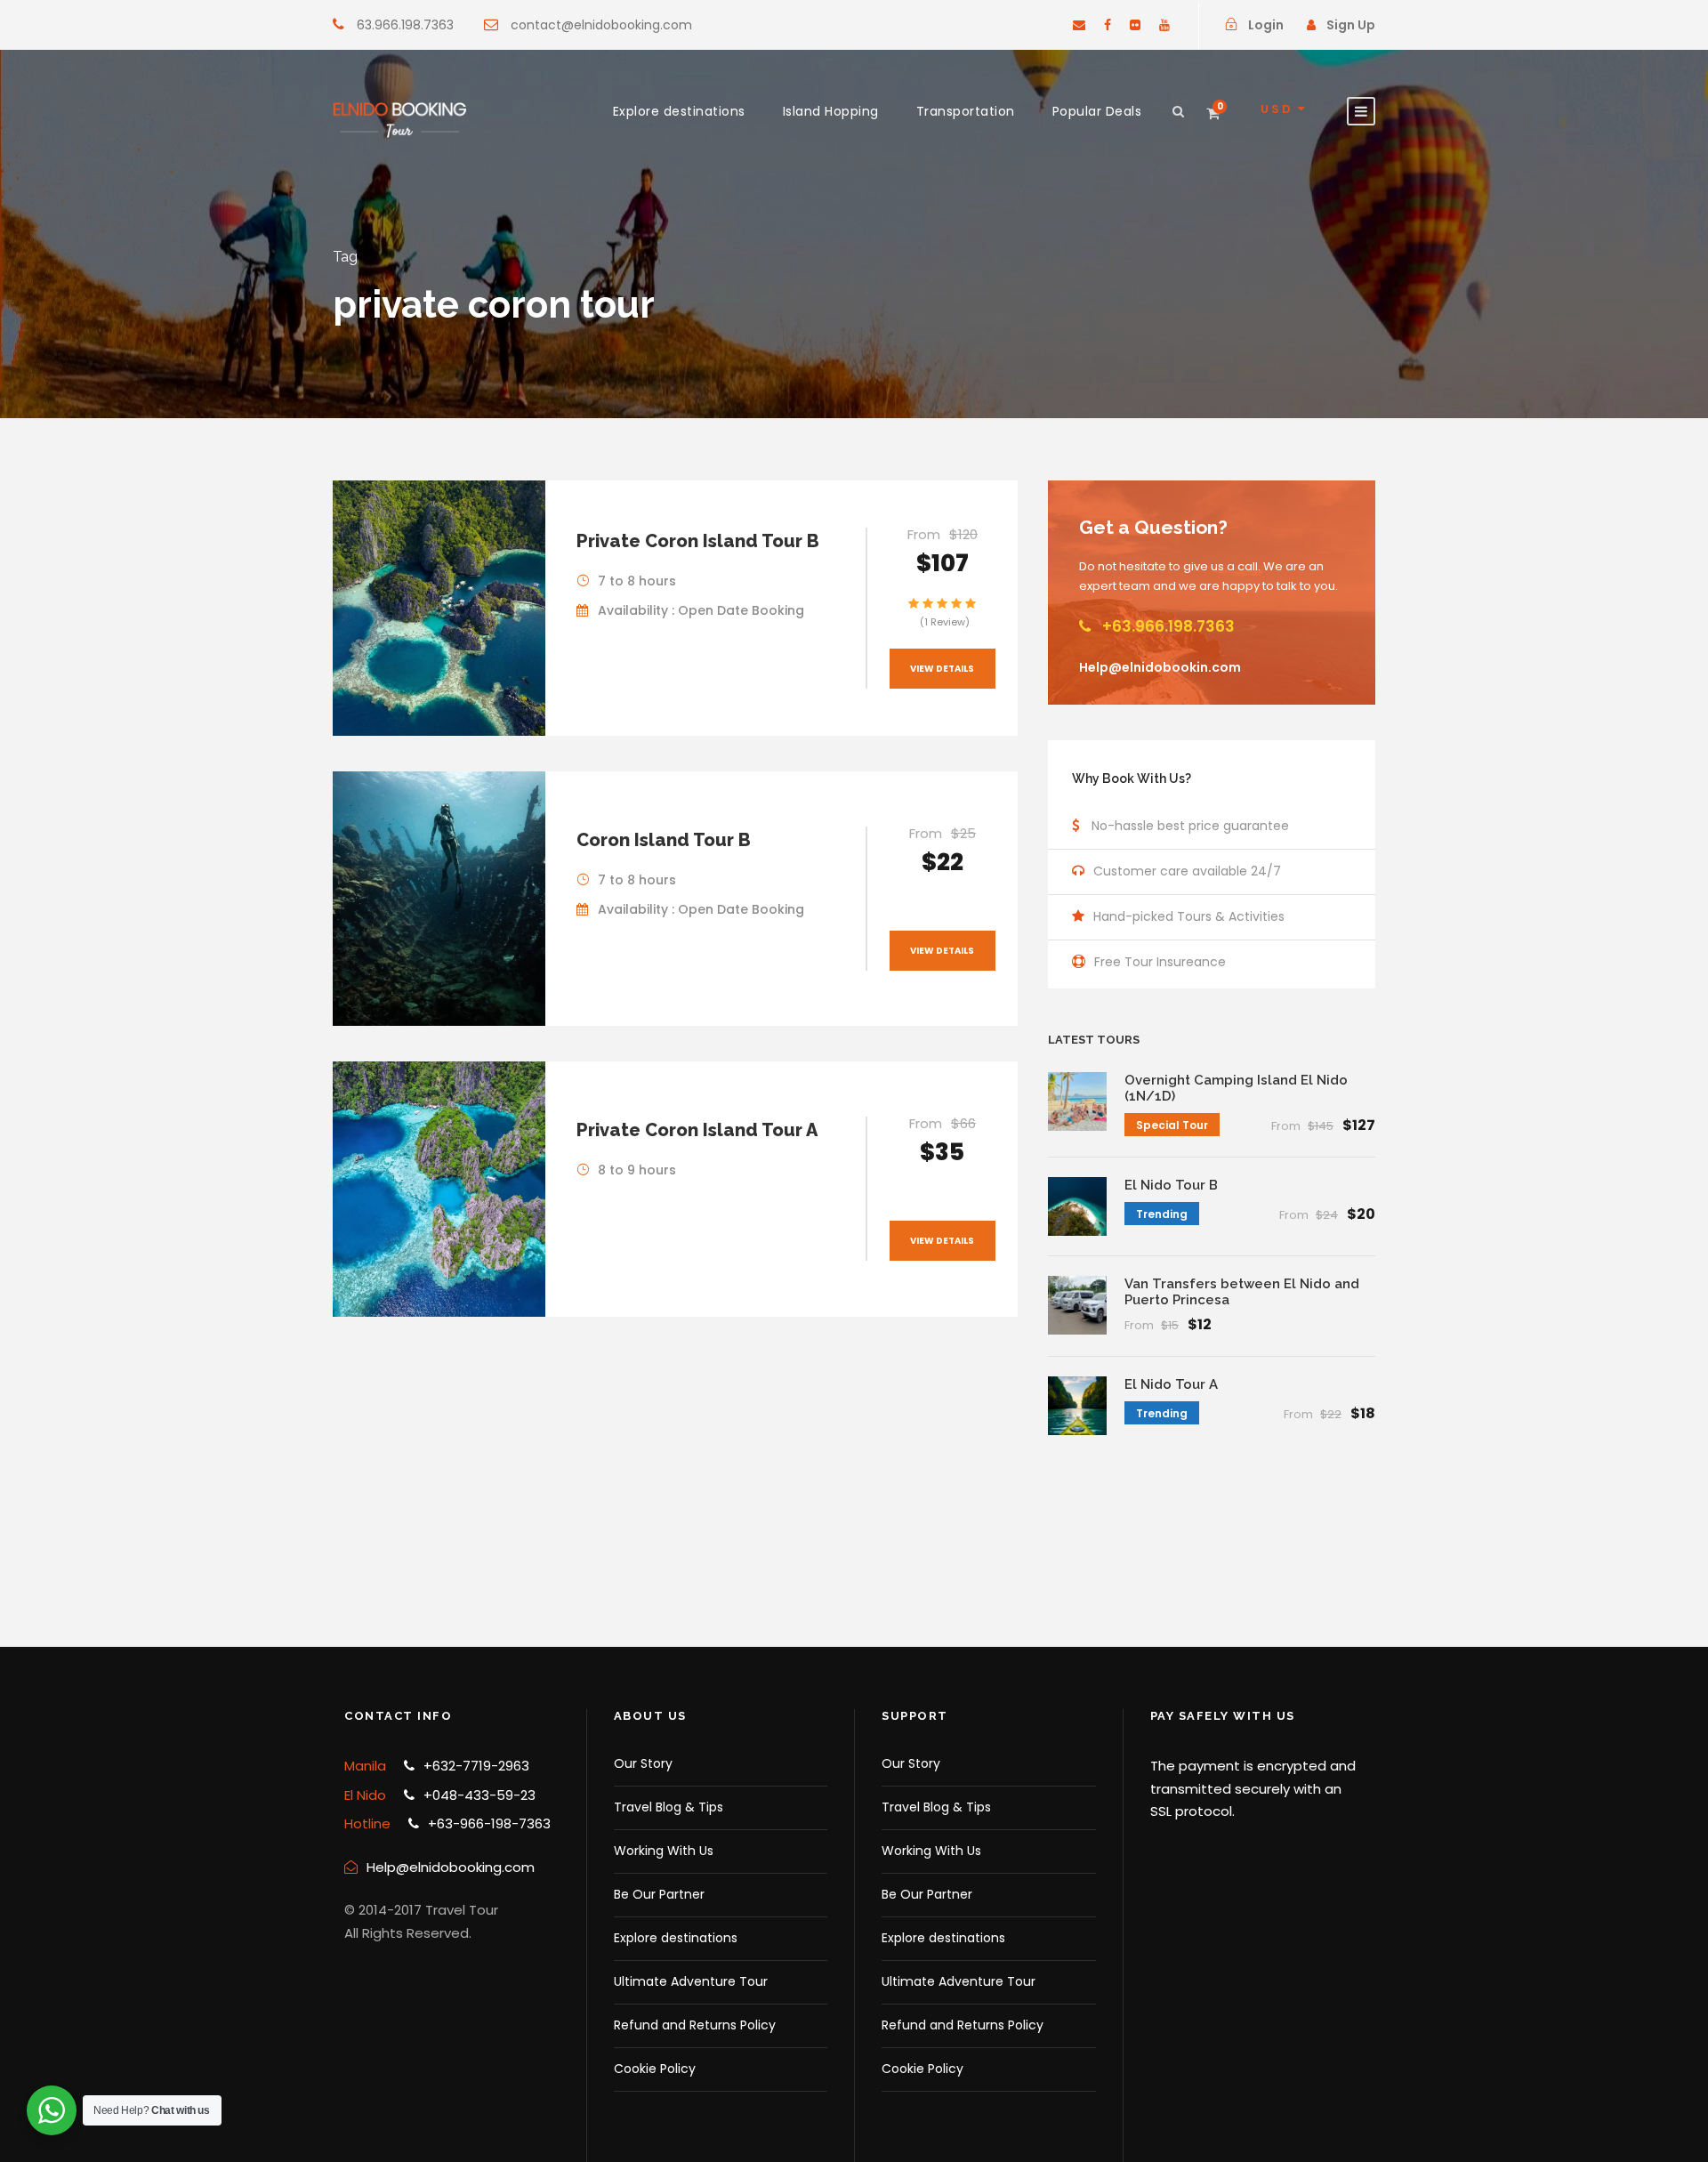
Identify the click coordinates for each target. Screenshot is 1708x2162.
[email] (1079, 25)
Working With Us (664, 1851)
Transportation (966, 111)
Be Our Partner (659, 1894)
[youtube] (1164, 25)
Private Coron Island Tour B (698, 541)
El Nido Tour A (1171, 1384)
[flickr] (1135, 25)
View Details (942, 669)
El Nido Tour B (1171, 1185)
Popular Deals (1097, 111)
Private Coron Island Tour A (697, 1130)
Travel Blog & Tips (669, 1807)
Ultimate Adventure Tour (691, 1981)
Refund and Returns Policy (695, 2025)
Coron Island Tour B (664, 840)
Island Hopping (831, 111)
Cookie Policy (655, 2069)
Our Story (643, 1763)
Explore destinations (679, 111)
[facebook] (1108, 25)
